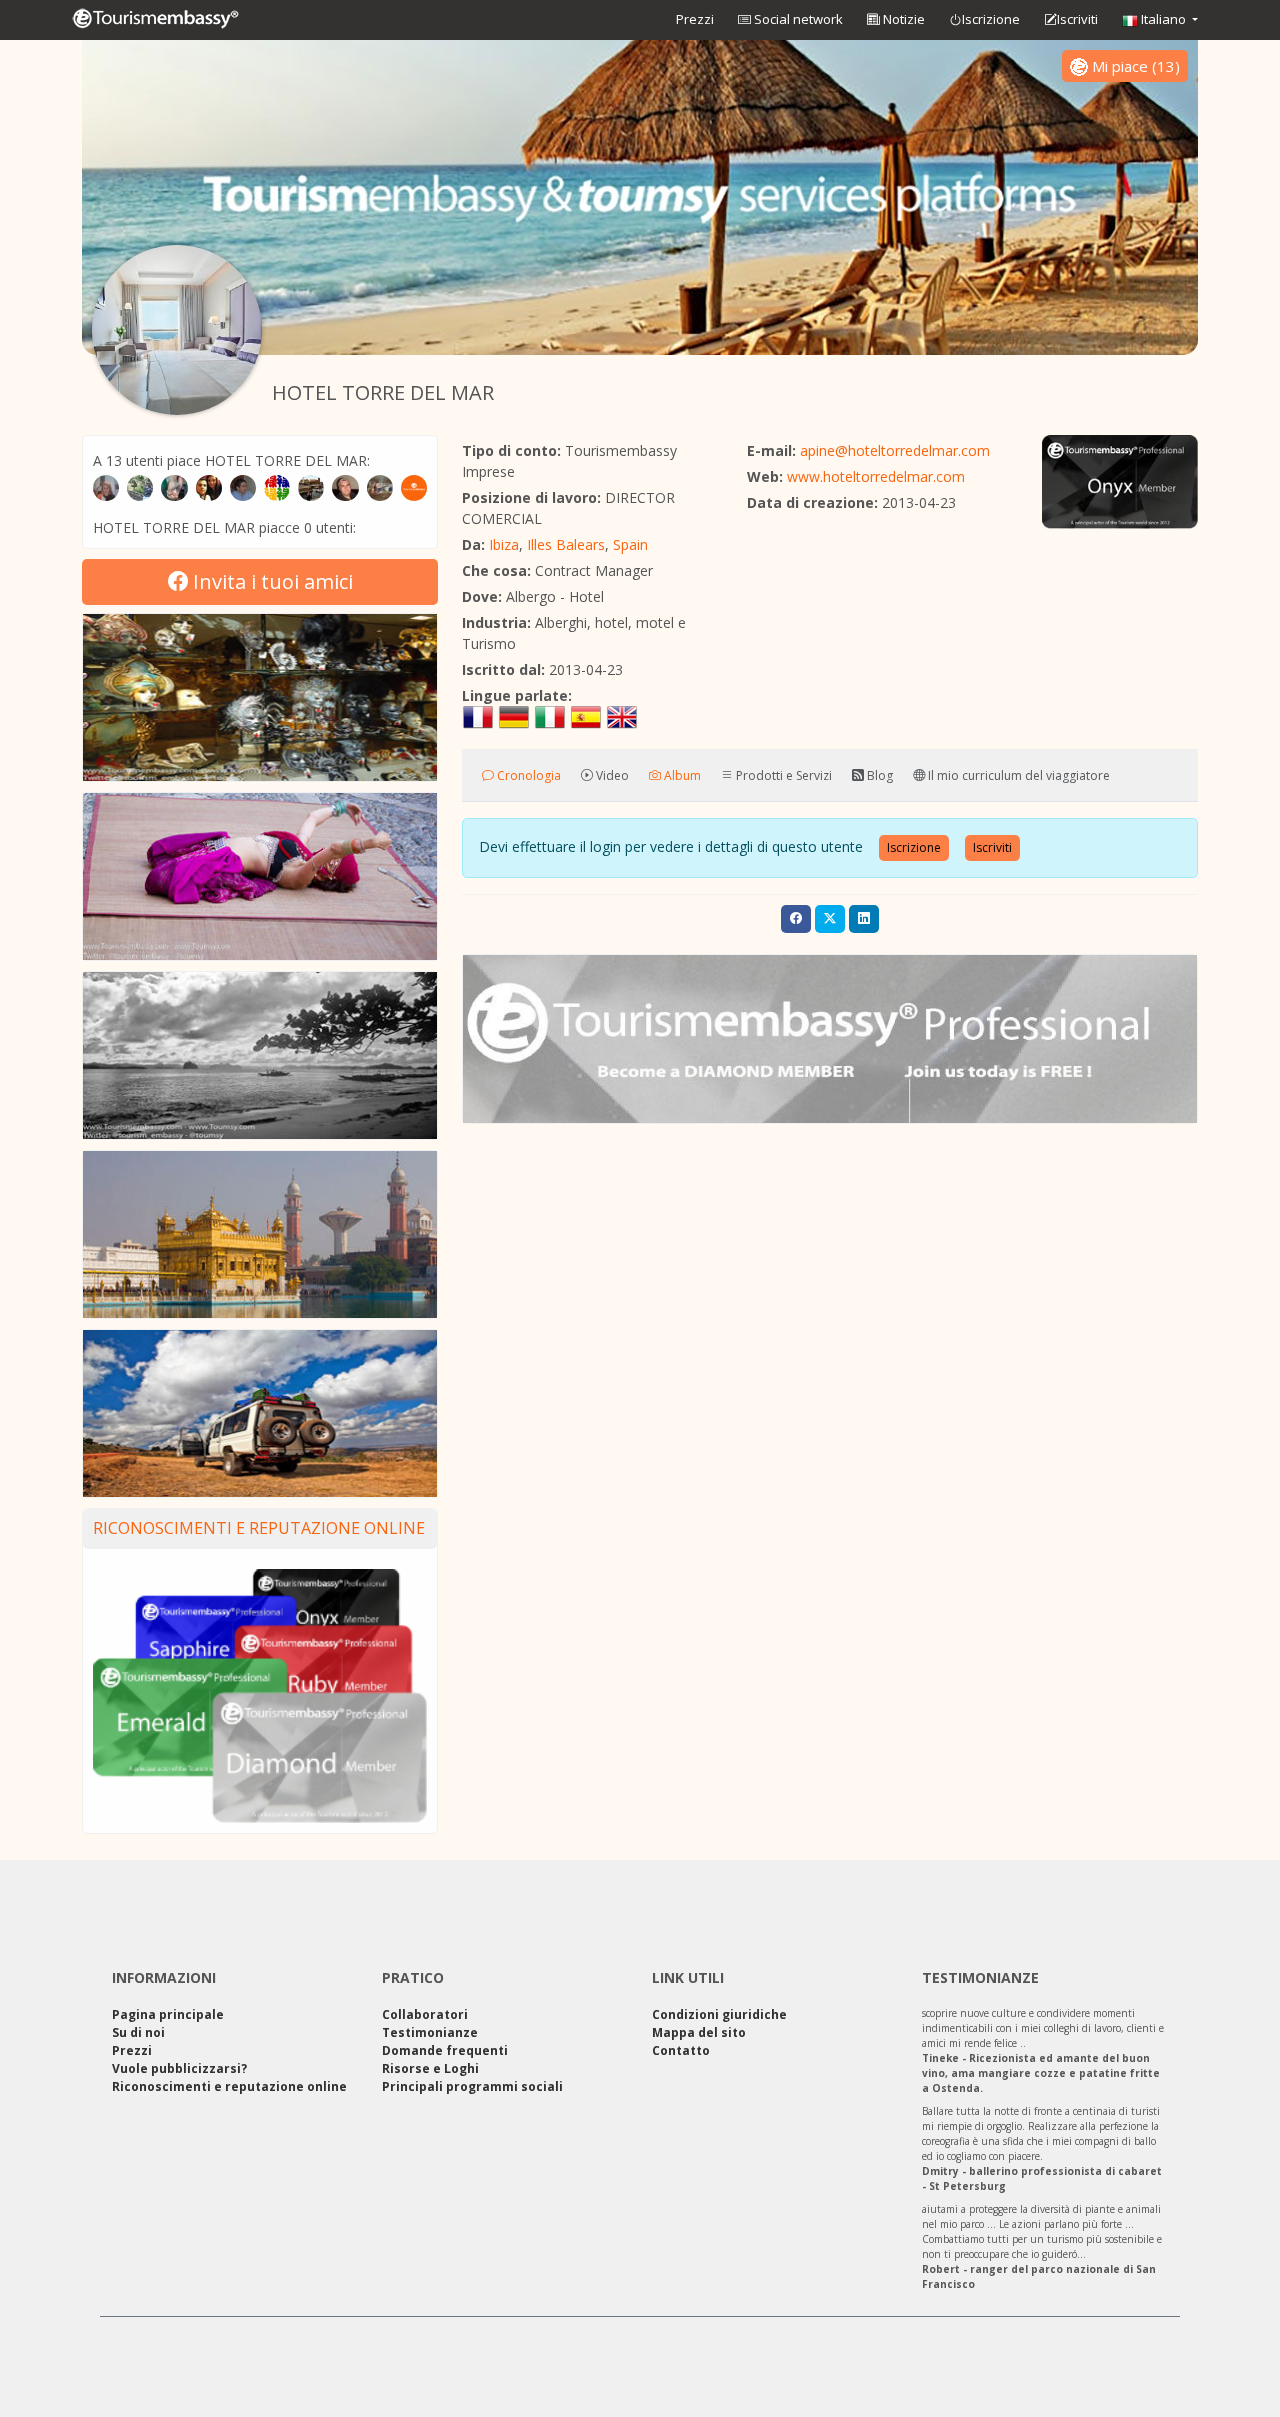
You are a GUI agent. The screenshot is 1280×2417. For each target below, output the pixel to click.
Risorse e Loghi (430, 2068)
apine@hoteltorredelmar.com (895, 450)
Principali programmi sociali (472, 2086)
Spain (630, 544)
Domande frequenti (445, 2050)
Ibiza (504, 544)
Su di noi (138, 2032)
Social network (797, 19)
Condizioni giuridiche (719, 2014)
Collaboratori (425, 2014)
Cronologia (527, 775)
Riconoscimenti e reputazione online (259, 1528)
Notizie (902, 19)
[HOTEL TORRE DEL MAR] (177, 330)
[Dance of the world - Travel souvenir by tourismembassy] (260, 876)
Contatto (681, 2050)
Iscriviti (1077, 19)
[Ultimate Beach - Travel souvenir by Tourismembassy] (260, 1055)
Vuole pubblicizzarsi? (179, 2068)
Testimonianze (430, 2032)
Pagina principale (168, 2014)
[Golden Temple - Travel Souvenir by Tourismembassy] (260, 1234)
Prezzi (695, 19)
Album (681, 775)
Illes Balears (566, 544)
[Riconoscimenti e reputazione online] (260, 1693)
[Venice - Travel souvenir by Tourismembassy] (260, 697)
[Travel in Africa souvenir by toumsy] (260, 1413)
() (1136, 66)
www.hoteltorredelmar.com (876, 476)
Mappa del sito (699, 2032)
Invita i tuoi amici (270, 581)
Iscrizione (991, 19)
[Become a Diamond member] (830, 1039)
